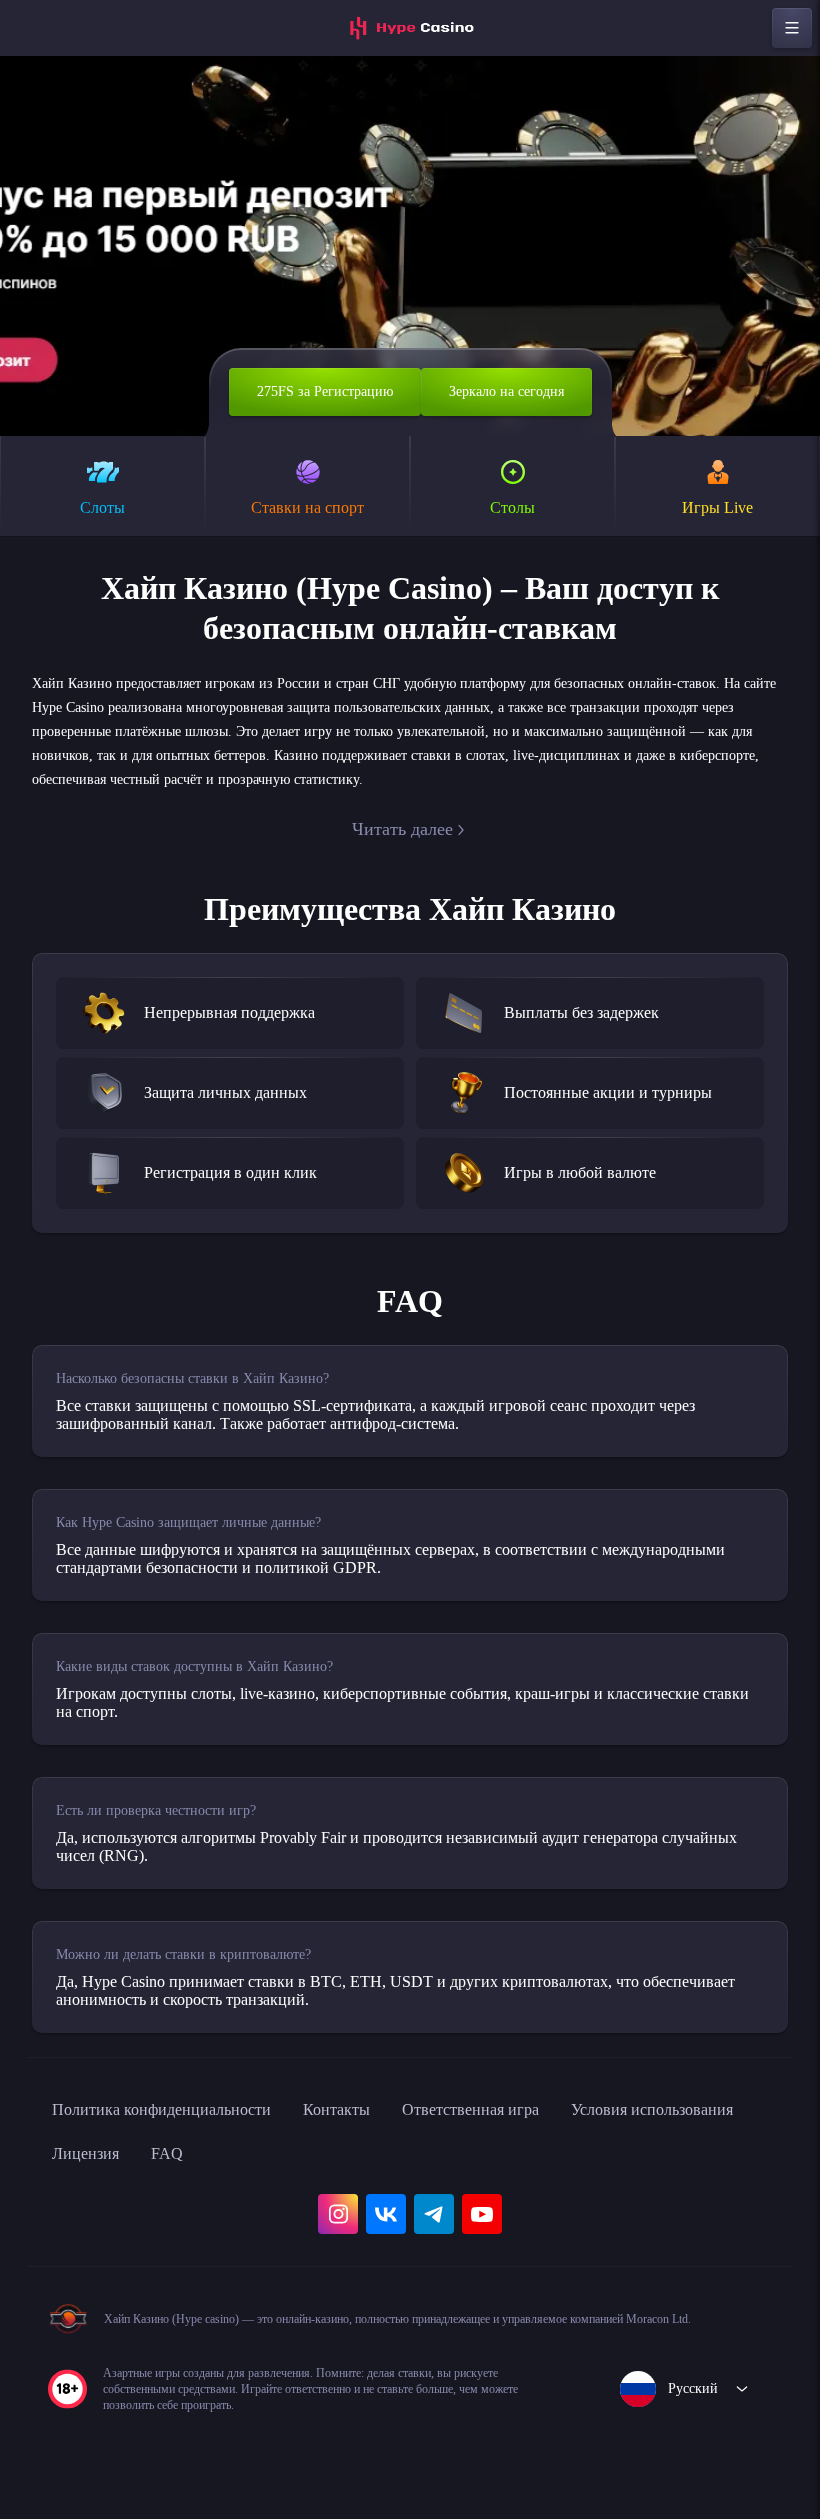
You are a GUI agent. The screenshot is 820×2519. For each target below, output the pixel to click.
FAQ (401, 2174)
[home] (410, 28)
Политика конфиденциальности (180, 2130)
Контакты (378, 2130)
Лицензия (313, 2174)
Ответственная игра (528, 2130)
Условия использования (147, 2174)
